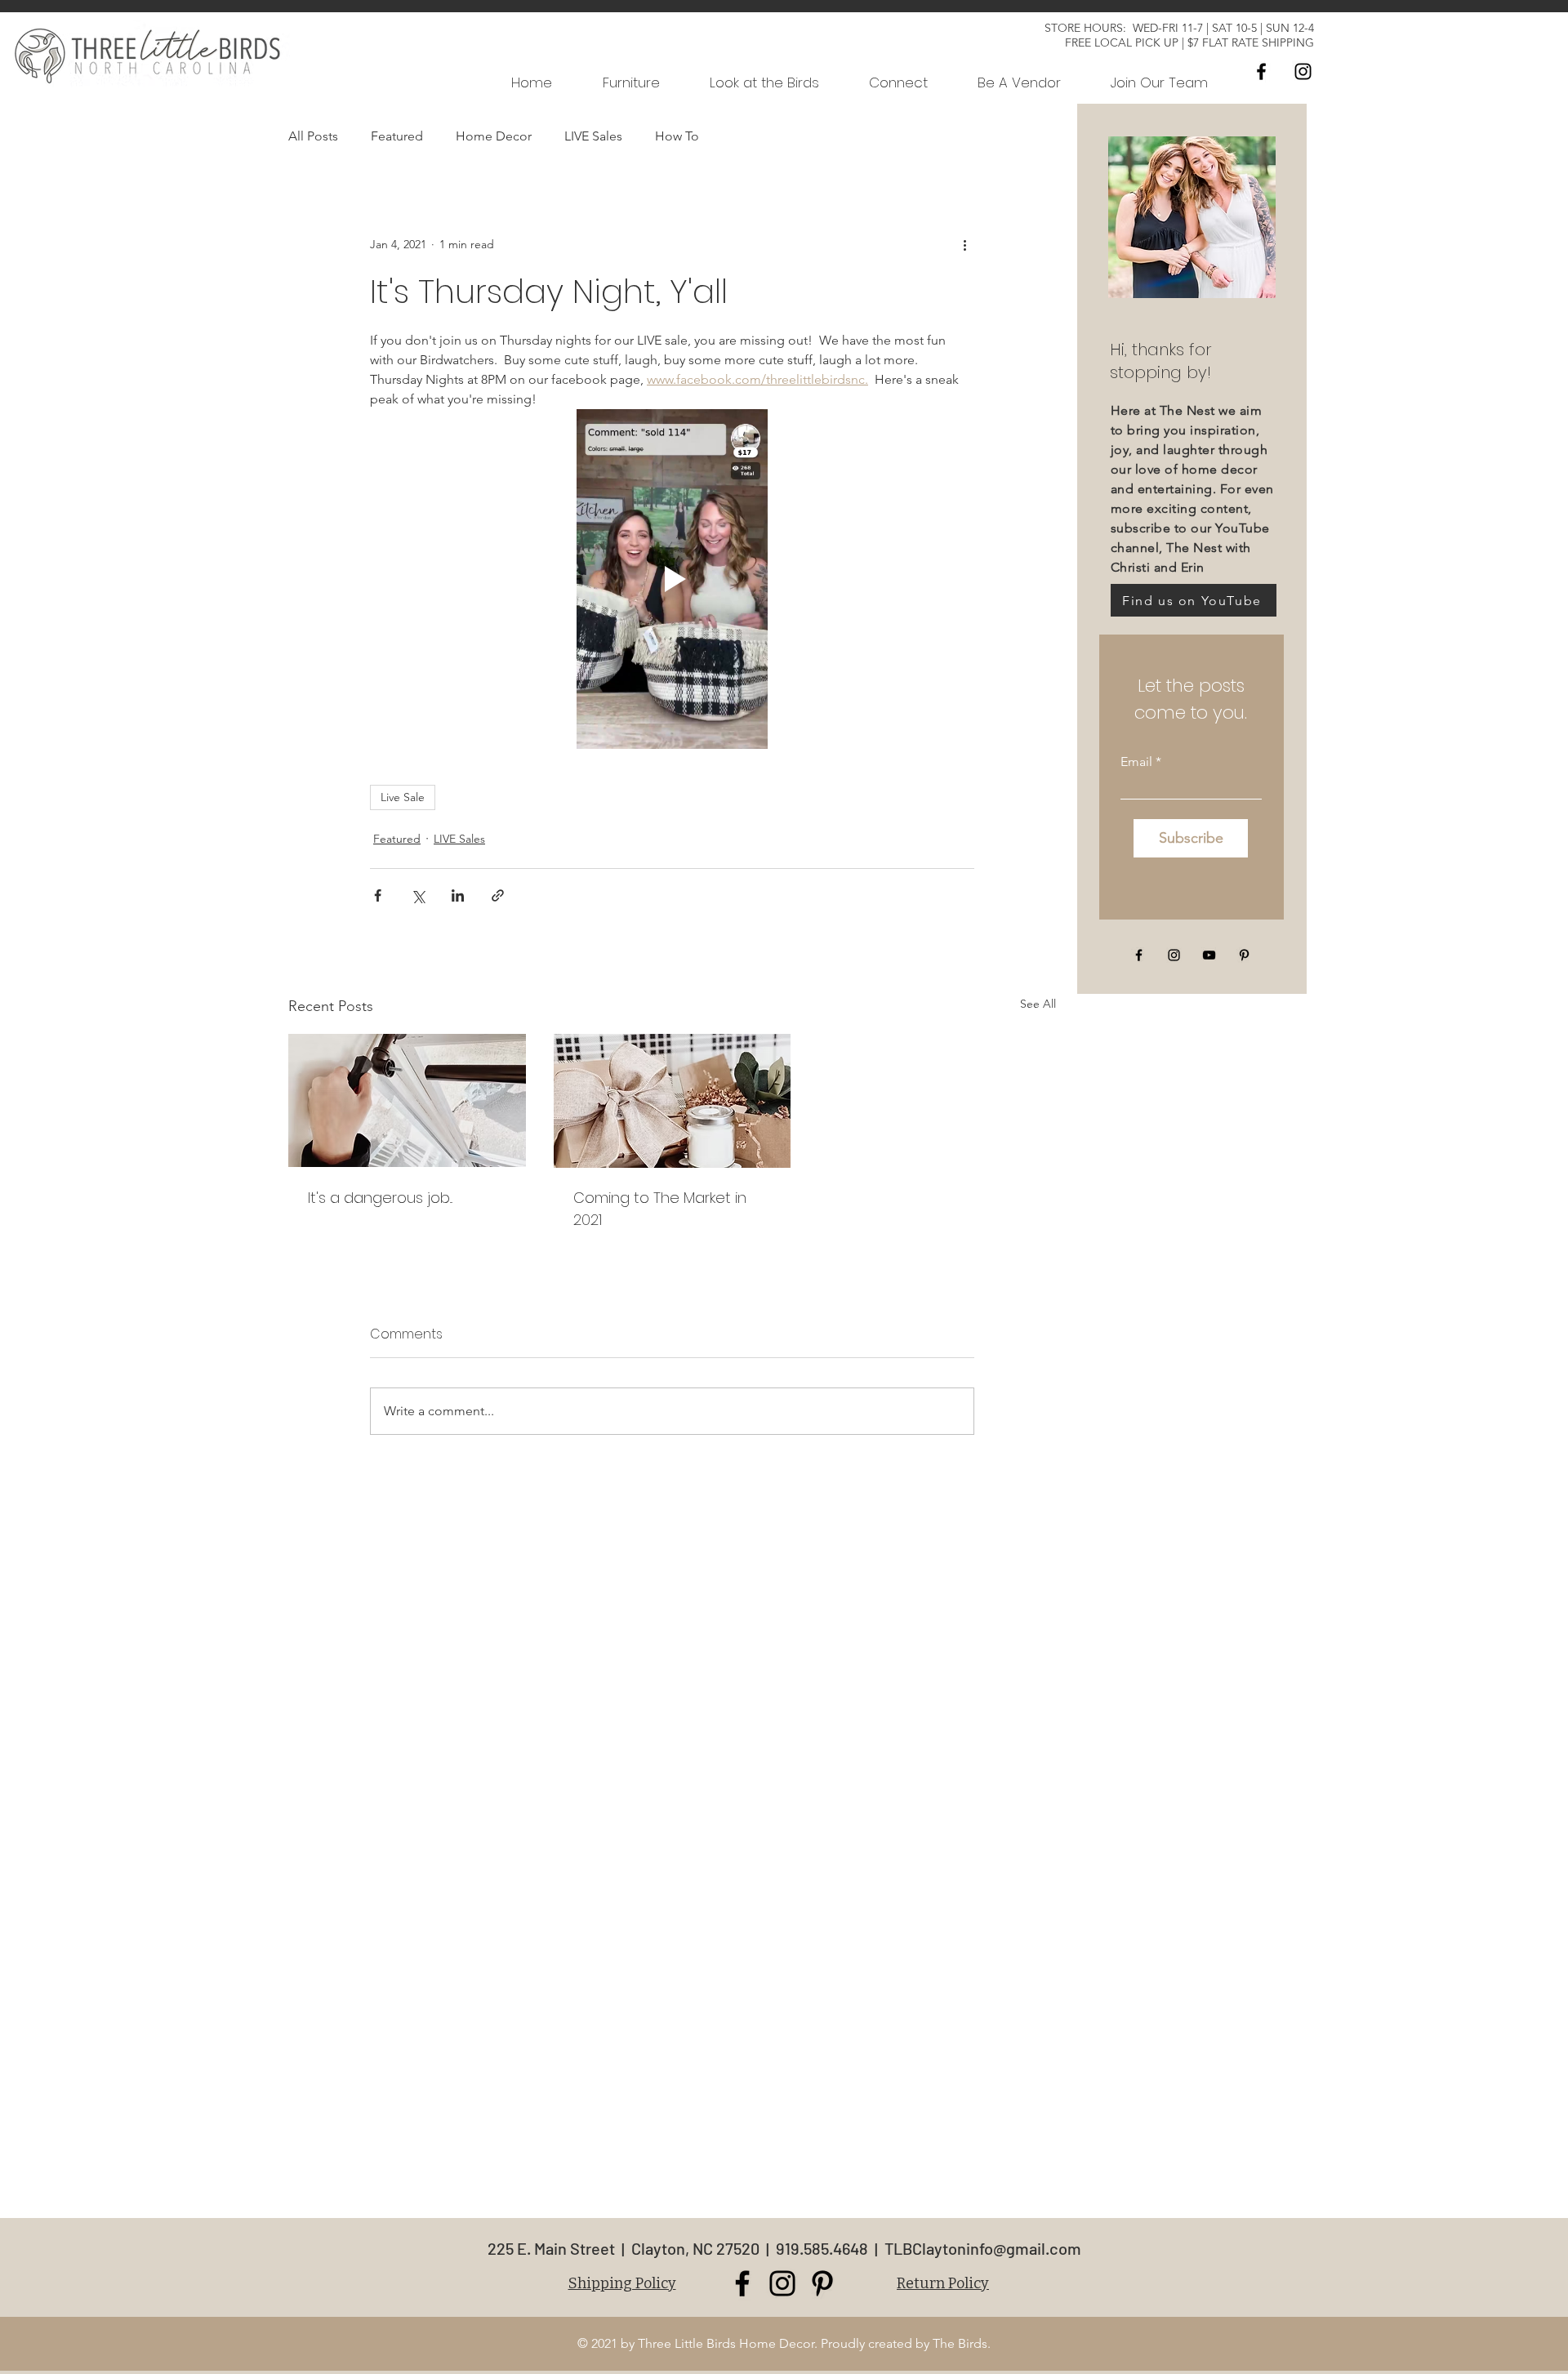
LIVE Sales (593, 136)
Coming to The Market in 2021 (660, 1209)
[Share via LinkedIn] (458, 895)
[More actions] (964, 244)
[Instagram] (1303, 71)
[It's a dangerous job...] (407, 1100)
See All (1038, 1004)
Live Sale (403, 797)
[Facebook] (1261, 71)
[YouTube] (1209, 955)
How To (677, 136)
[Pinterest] (1244, 955)
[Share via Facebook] (378, 895)
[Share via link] (498, 895)
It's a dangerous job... (380, 1198)
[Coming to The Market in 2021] (673, 1101)
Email (1136, 762)
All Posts (313, 136)
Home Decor (494, 136)
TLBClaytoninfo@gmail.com (983, 2248)
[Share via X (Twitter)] (418, 895)
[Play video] (672, 579)
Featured (397, 136)
